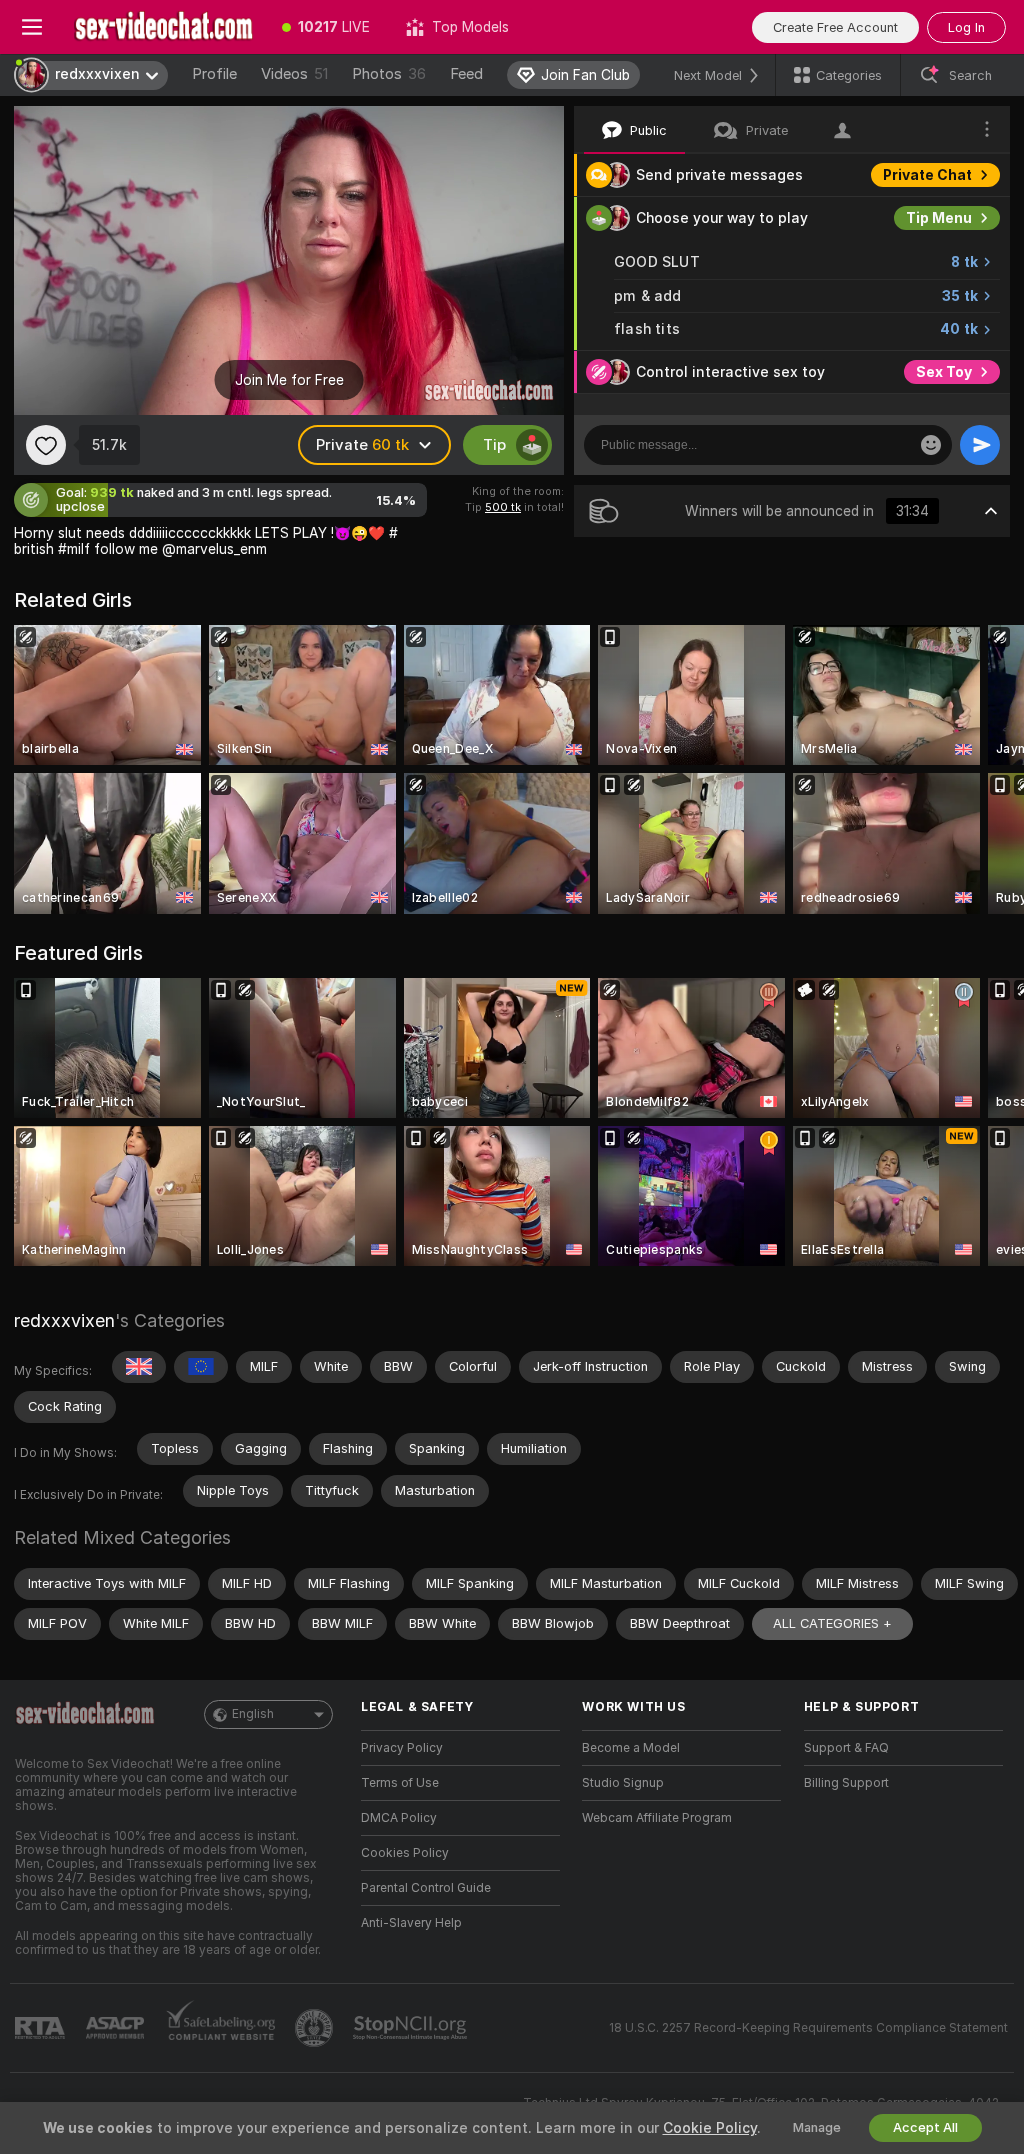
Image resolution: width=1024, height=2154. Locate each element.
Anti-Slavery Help (411, 1923)
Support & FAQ (846, 1748)
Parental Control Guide (426, 1888)
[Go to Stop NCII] (412, 2028)
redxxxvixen (64, 1320)
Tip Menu (939, 218)
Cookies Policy (405, 1853)
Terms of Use (400, 1783)
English (253, 1714)
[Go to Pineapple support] (316, 2028)
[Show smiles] (931, 445)
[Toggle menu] (32, 27)
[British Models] (139, 1367)
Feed (466, 74)
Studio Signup (623, 1783)
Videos (294, 74)
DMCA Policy (399, 1818)
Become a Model (631, 1748)
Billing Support (846, 1783)
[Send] (980, 445)
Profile (214, 74)
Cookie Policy (710, 2128)
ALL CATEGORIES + (832, 1623)
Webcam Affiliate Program (657, 1818)
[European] (201, 1367)
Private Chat (927, 175)
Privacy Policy (402, 1748)
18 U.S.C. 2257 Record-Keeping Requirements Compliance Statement (808, 2028)
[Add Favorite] (46, 445)
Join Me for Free (289, 380)
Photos (389, 74)
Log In (966, 27)
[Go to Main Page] (164, 27)
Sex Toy (944, 372)
